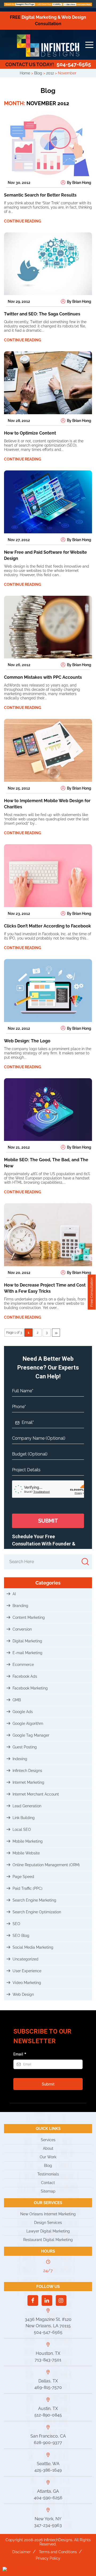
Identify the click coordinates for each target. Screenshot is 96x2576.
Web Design (23, 1994)
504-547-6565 (48, 64)
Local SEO (22, 1830)
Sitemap (48, 2191)
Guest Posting (25, 1747)
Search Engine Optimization (37, 1912)
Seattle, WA (48, 2464)
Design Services (48, 2223)
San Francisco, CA (48, 2436)
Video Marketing (27, 1983)
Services (48, 2140)
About (48, 2148)
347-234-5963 (48, 2525)
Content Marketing (29, 1617)
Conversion (22, 1629)
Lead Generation (27, 1806)
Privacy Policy (48, 2558)
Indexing (20, 1759)
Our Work (48, 2157)
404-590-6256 (48, 2498)
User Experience (27, 1971)
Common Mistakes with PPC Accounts (43, 677)
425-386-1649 (48, 2470)
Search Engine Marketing (34, 1900)
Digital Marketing (27, 1641)
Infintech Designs (27, 1771)
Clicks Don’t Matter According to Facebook (47, 926)
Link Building (24, 1818)
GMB (17, 1700)
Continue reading (23, 221)
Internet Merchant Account (36, 1794)
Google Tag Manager (31, 1735)
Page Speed (23, 1877)
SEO (16, 1924)
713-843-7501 (48, 2360)
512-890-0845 (48, 2415)
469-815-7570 (48, 2387)
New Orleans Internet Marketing (48, 2214)
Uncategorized (25, 1959)
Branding (20, 1606)
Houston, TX (48, 2353)
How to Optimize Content (30, 433)
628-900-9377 (48, 2443)
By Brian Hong (79, 183)
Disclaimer (21, 2552)
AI (14, 1594)
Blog (48, 2166)
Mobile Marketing (28, 1841)
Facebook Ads (25, 1676)
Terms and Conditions (58, 2552)
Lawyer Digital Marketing (48, 2231)
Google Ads (23, 1712)
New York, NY (48, 2519)
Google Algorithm (28, 1723)
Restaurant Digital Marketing (48, 2240)
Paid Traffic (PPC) (27, 1888)
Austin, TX (48, 2409)
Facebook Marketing (30, 1688)
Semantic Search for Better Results (40, 195)
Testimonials (48, 2174)
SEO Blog (21, 1936)
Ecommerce (23, 1665)
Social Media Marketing (33, 1947)
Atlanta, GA (48, 2491)
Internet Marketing (28, 1782)
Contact (48, 2183)
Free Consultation (92, 1292)
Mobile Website (26, 1853)
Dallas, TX (48, 2381)
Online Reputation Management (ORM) (46, 1865)
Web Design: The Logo (27, 1041)
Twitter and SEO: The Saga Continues (42, 314)
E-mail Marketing (27, 1653)
